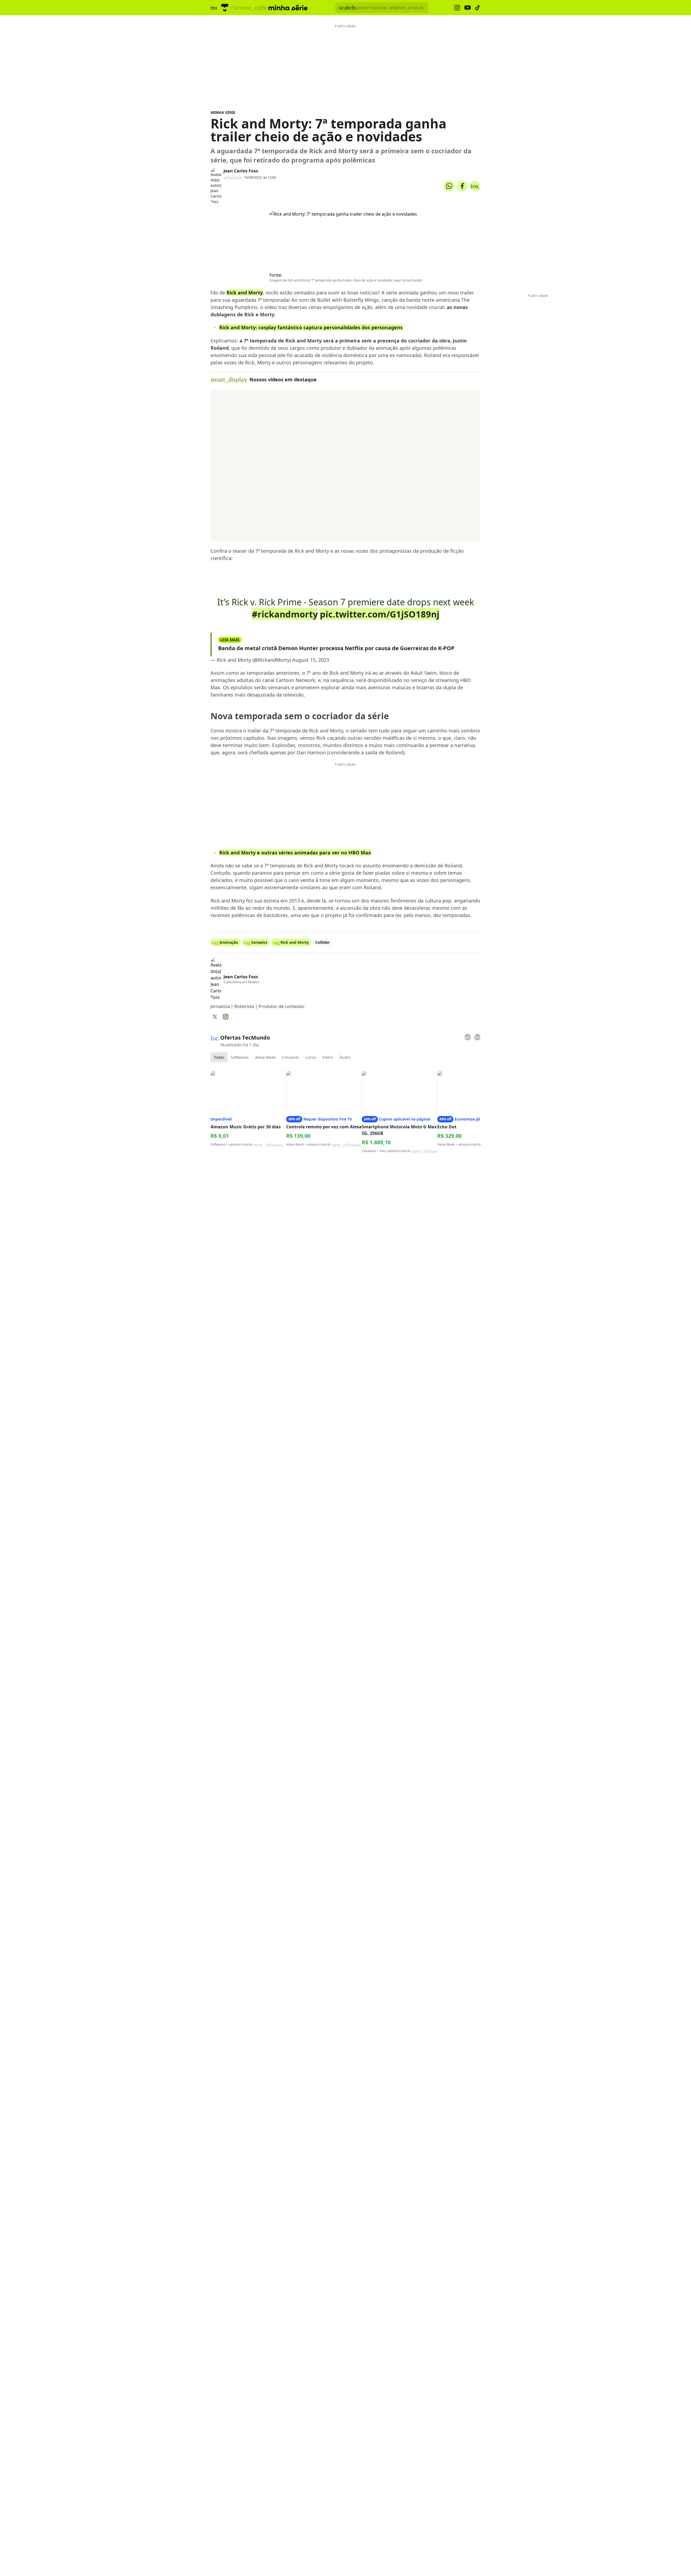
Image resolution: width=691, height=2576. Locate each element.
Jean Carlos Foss (241, 171)
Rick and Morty (245, 293)
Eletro (328, 1057)
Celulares (291, 1057)
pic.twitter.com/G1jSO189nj (380, 614)
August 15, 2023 (311, 660)
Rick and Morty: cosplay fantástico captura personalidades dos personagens (311, 327)
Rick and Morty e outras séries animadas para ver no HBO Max (295, 853)
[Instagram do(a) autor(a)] (226, 1017)
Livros (311, 1057)
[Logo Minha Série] (288, 8)
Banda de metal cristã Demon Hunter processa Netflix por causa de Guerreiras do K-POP (336, 648)
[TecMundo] (225, 8)
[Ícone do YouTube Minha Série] (468, 8)
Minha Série (223, 112)
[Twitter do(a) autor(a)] (215, 1017)
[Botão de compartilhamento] (449, 186)
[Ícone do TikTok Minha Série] (478, 8)
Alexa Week (265, 1057)
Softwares (240, 1057)
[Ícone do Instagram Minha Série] (457, 8)
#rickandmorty (285, 614)
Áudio (345, 1057)
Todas (219, 1057)
